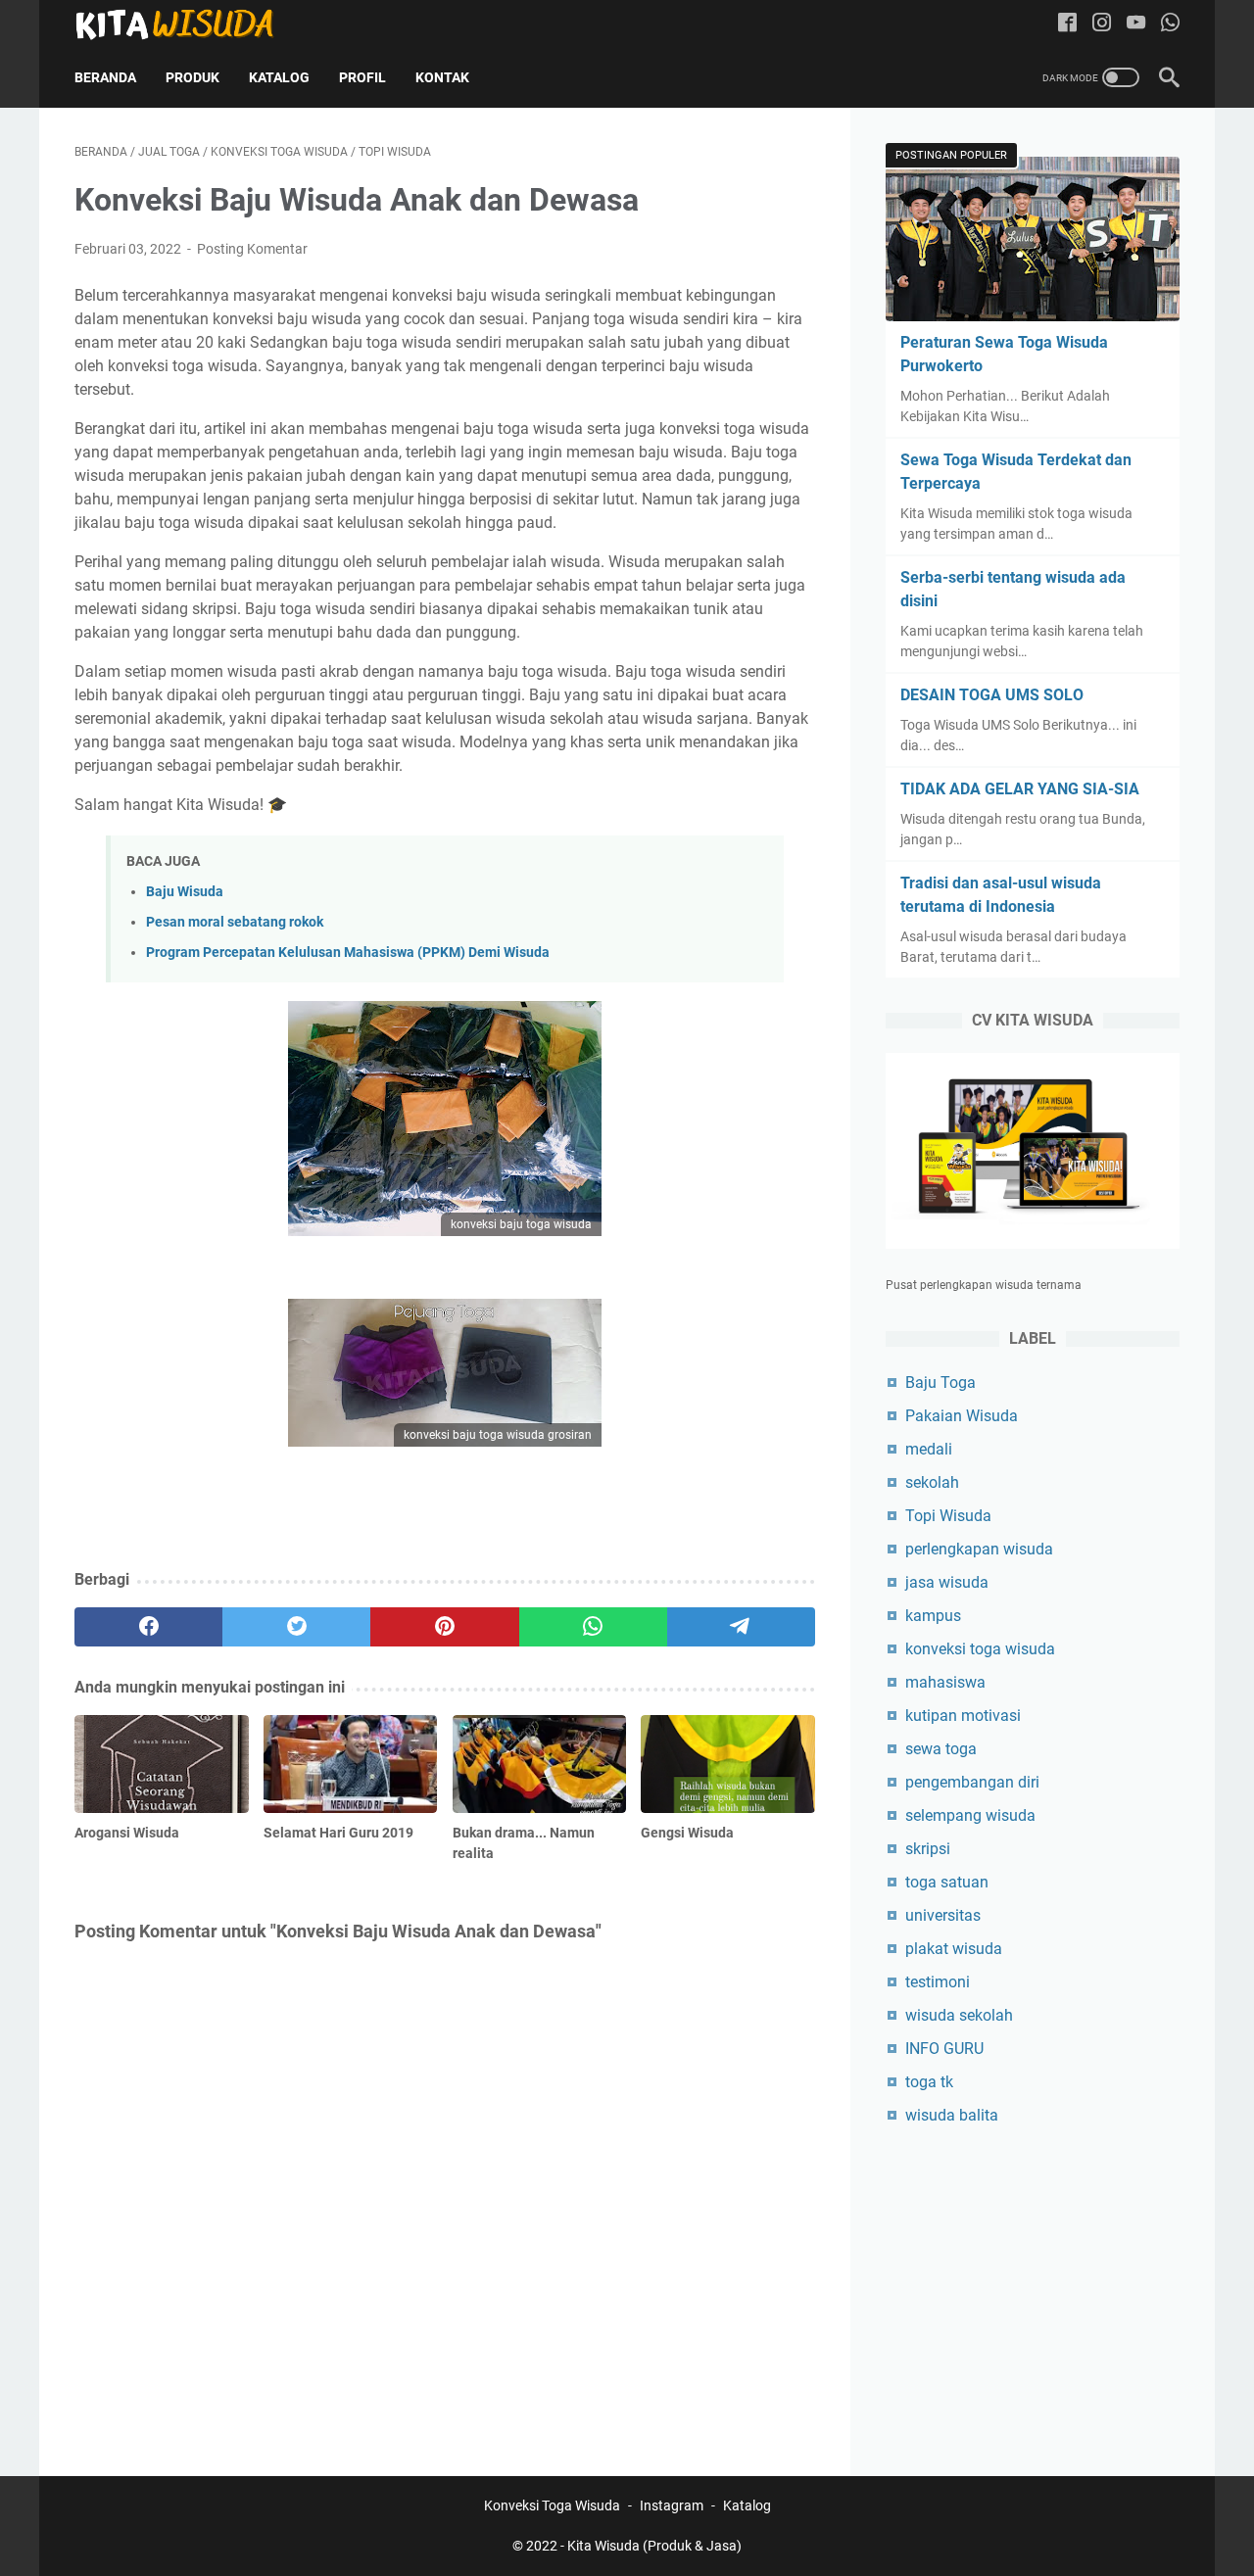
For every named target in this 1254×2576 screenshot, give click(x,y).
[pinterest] (444, 1627)
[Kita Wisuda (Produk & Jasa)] (187, 24)
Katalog (279, 77)
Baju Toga (940, 1383)
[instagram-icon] (1102, 24)
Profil (362, 77)
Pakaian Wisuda (962, 1416)
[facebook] (148, 1627)
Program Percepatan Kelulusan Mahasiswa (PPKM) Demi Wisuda (348, 953)
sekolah (932, 1482)
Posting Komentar (252, 249)
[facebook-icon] (1067, 24)
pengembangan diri (972, 1782)
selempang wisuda (970, 1815)
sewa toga (941, 1749)
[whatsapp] (593, 1627)
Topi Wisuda (948, 1516)
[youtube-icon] (1136, 24)
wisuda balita (952, 2115)
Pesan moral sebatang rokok (235, 922)
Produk (193, 77)
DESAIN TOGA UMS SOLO (992, 695)
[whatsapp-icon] (1170, 24)
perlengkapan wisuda (979, 1549)
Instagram (672, 2505)
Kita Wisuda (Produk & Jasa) (654, 2546)
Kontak (442, 77)
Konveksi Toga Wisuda (552, 2505)
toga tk (929, 2082)
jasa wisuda (947, 1582)
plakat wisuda (954, 1949)
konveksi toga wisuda (980, 1649)
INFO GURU (944, 2049)
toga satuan (947, 1882)
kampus (933, 1616)
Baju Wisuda (185, 892)
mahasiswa (945, 1682)
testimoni (938, 1982)
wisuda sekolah (959, 2015)
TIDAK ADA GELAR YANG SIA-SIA (1020, 789)
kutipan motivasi (963, 1716)
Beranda (105, 77)
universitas (943, 1915)
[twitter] (296, 1627)
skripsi (928, 1849)
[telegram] (741, 1627)
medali (929, 1449)
